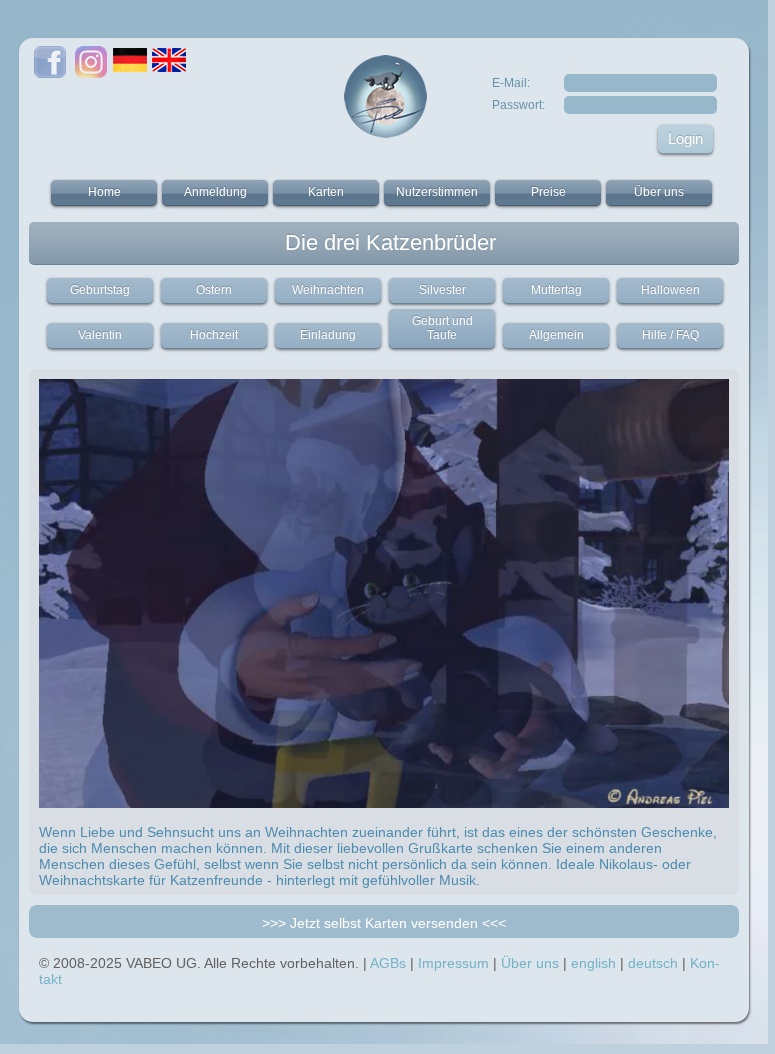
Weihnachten (328, 290)
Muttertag (556, 290)
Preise (548, 192)
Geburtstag (100, 290)
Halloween (670, 290)
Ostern (214, 290)
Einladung (328, 335)
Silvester (442, 290)
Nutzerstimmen (437, 192)
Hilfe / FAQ (670, 335)
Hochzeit (214, 335)
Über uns (659, 192)
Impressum (453, 963)
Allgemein (556, 335)
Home (104, 192)
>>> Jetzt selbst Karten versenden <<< (384, 923)
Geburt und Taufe (442, 328)
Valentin (100, 335)
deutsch (653, 963)
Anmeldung (215, 192)
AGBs (388, 963)
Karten (326, 192)
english (593, 963)
